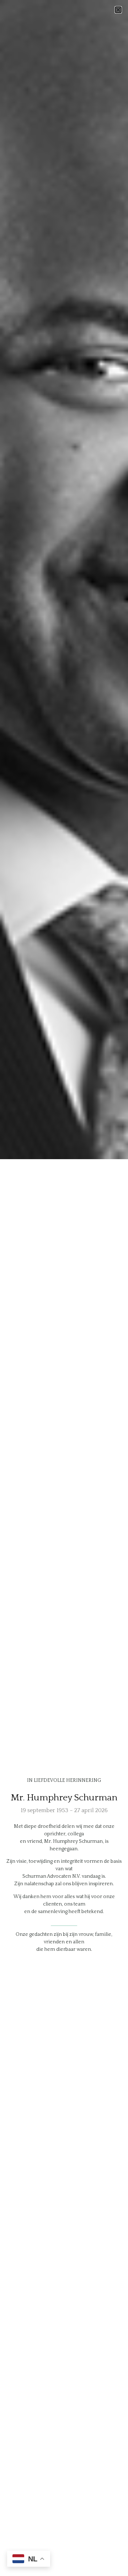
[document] (64, 1288)
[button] (118, 10)
